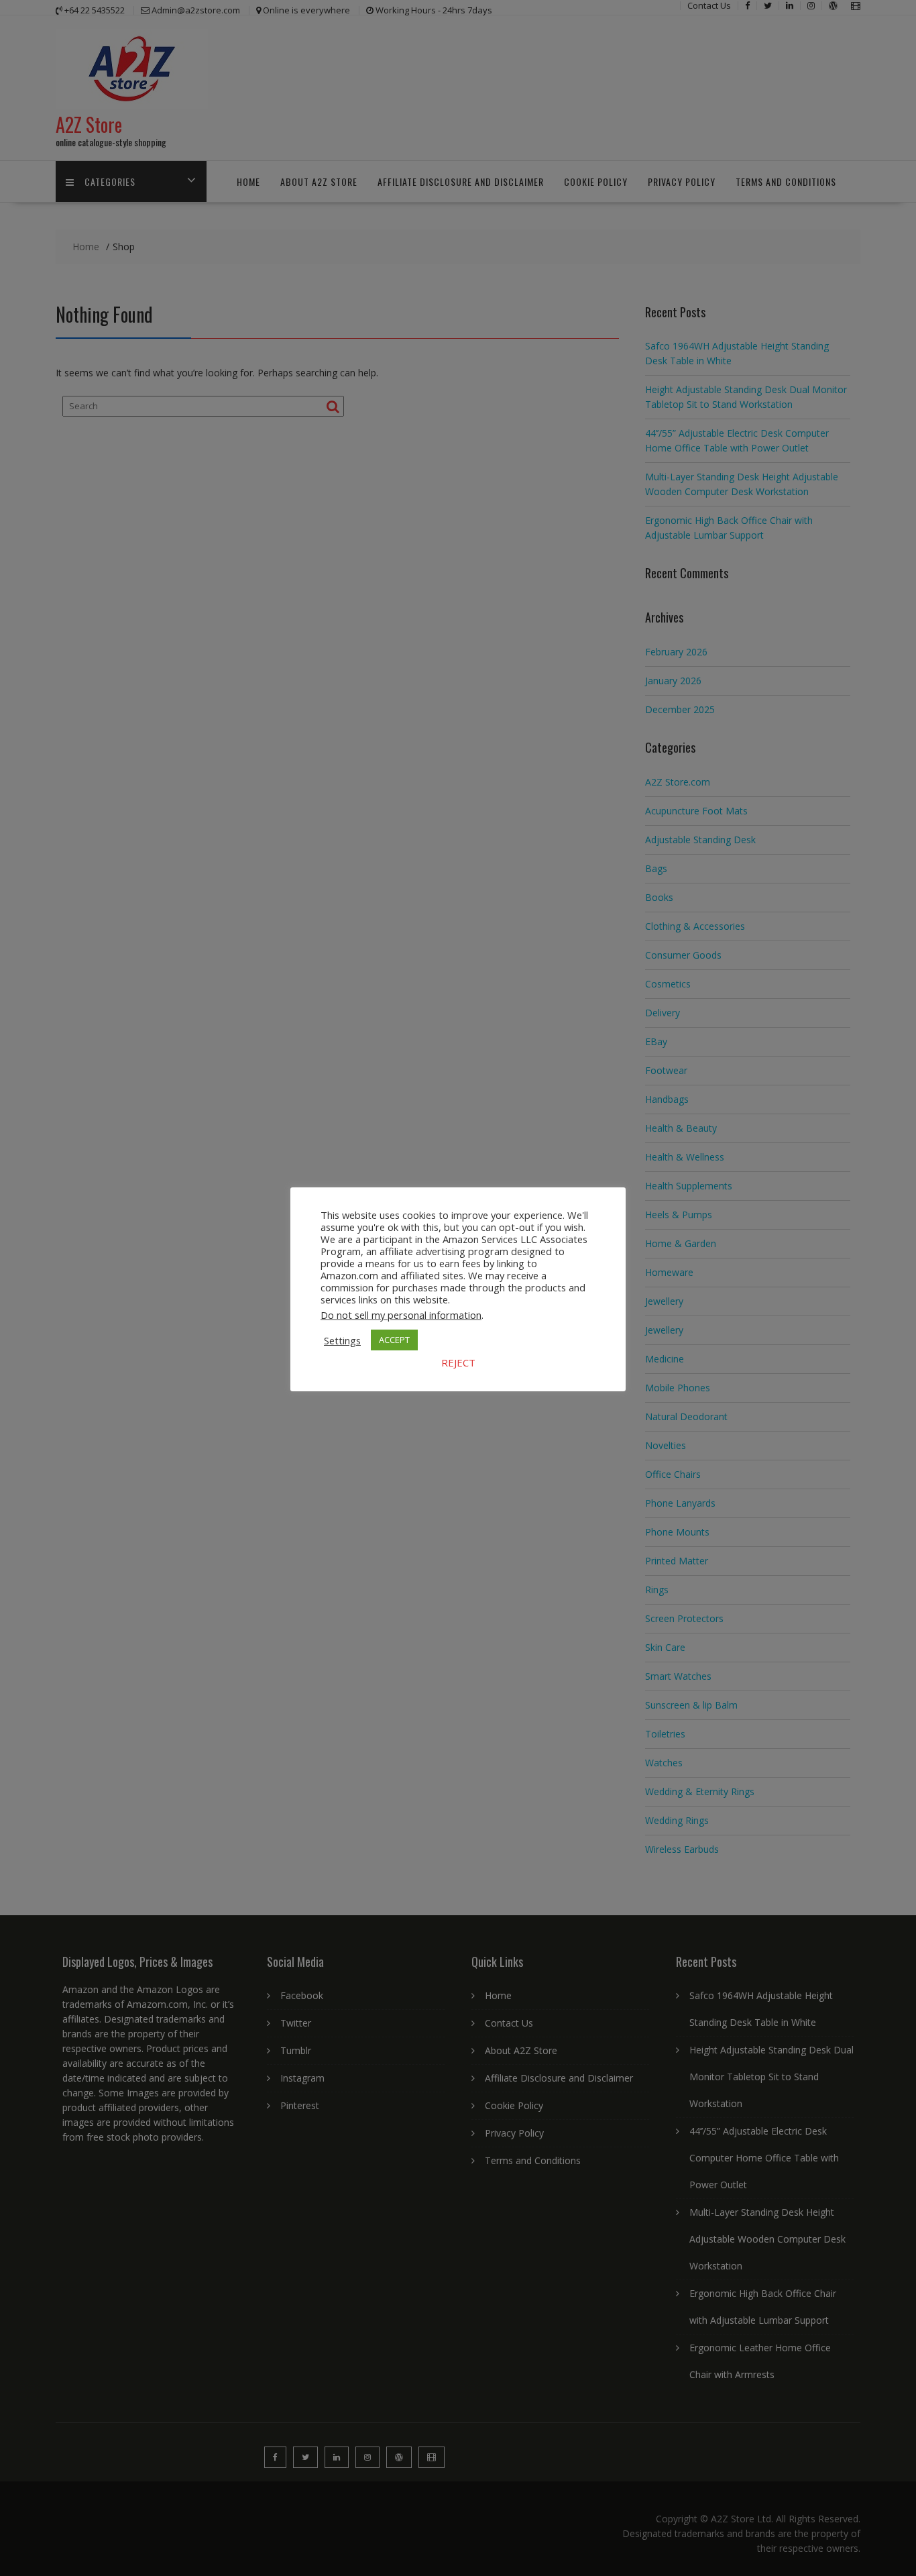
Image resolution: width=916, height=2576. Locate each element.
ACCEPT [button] (394, 1340)
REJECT (458, 1362)
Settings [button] (342, 1340)
